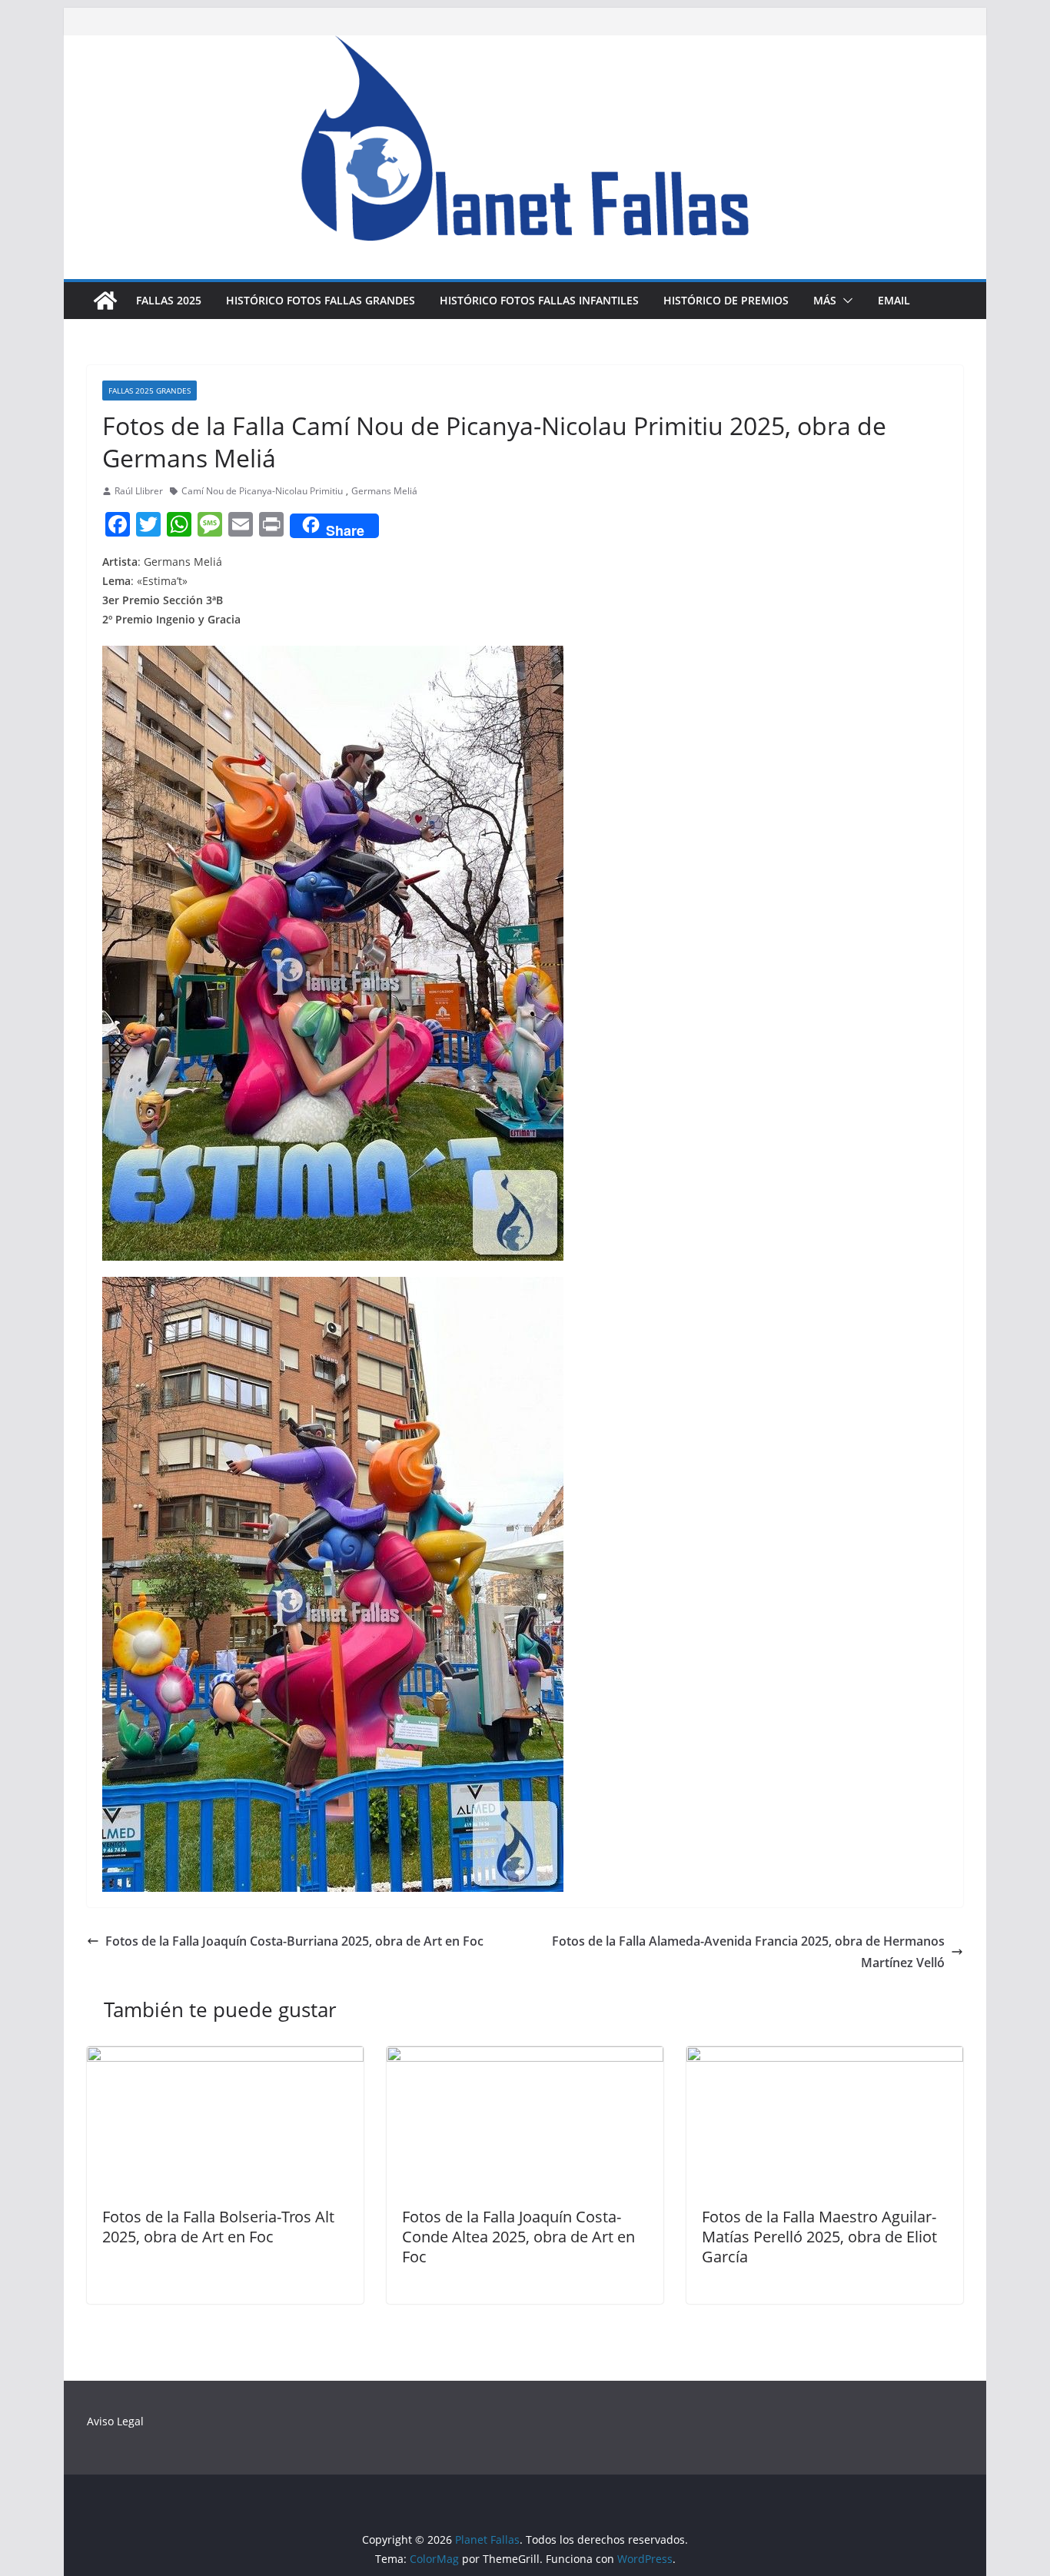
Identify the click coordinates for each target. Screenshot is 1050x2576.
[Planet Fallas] (105, 301)
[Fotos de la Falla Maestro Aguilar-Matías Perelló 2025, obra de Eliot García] (825, 2057)
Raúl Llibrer (139, 491)
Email (894, 300)
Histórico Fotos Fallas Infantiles (539, 300)
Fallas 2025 (169, 300)
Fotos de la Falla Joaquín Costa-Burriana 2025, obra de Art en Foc (294, 1941)
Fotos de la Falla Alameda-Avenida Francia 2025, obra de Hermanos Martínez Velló (748, 1952)
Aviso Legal (115, 2421)
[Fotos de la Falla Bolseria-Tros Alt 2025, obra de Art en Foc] (225, 2057)
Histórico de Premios (726, 300)
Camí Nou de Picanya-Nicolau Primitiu (262, 491)
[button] (845, 301)
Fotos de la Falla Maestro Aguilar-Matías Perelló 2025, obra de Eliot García (819, 2237)
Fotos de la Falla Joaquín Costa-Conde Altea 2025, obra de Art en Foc (518, 2237)
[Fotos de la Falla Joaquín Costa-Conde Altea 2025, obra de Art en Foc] (525, 2057)
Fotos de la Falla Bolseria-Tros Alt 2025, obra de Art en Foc (218, 2227)
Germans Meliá (384, 491)
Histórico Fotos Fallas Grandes (321, 300)
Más (825, 300)
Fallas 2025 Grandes (150, 391)
